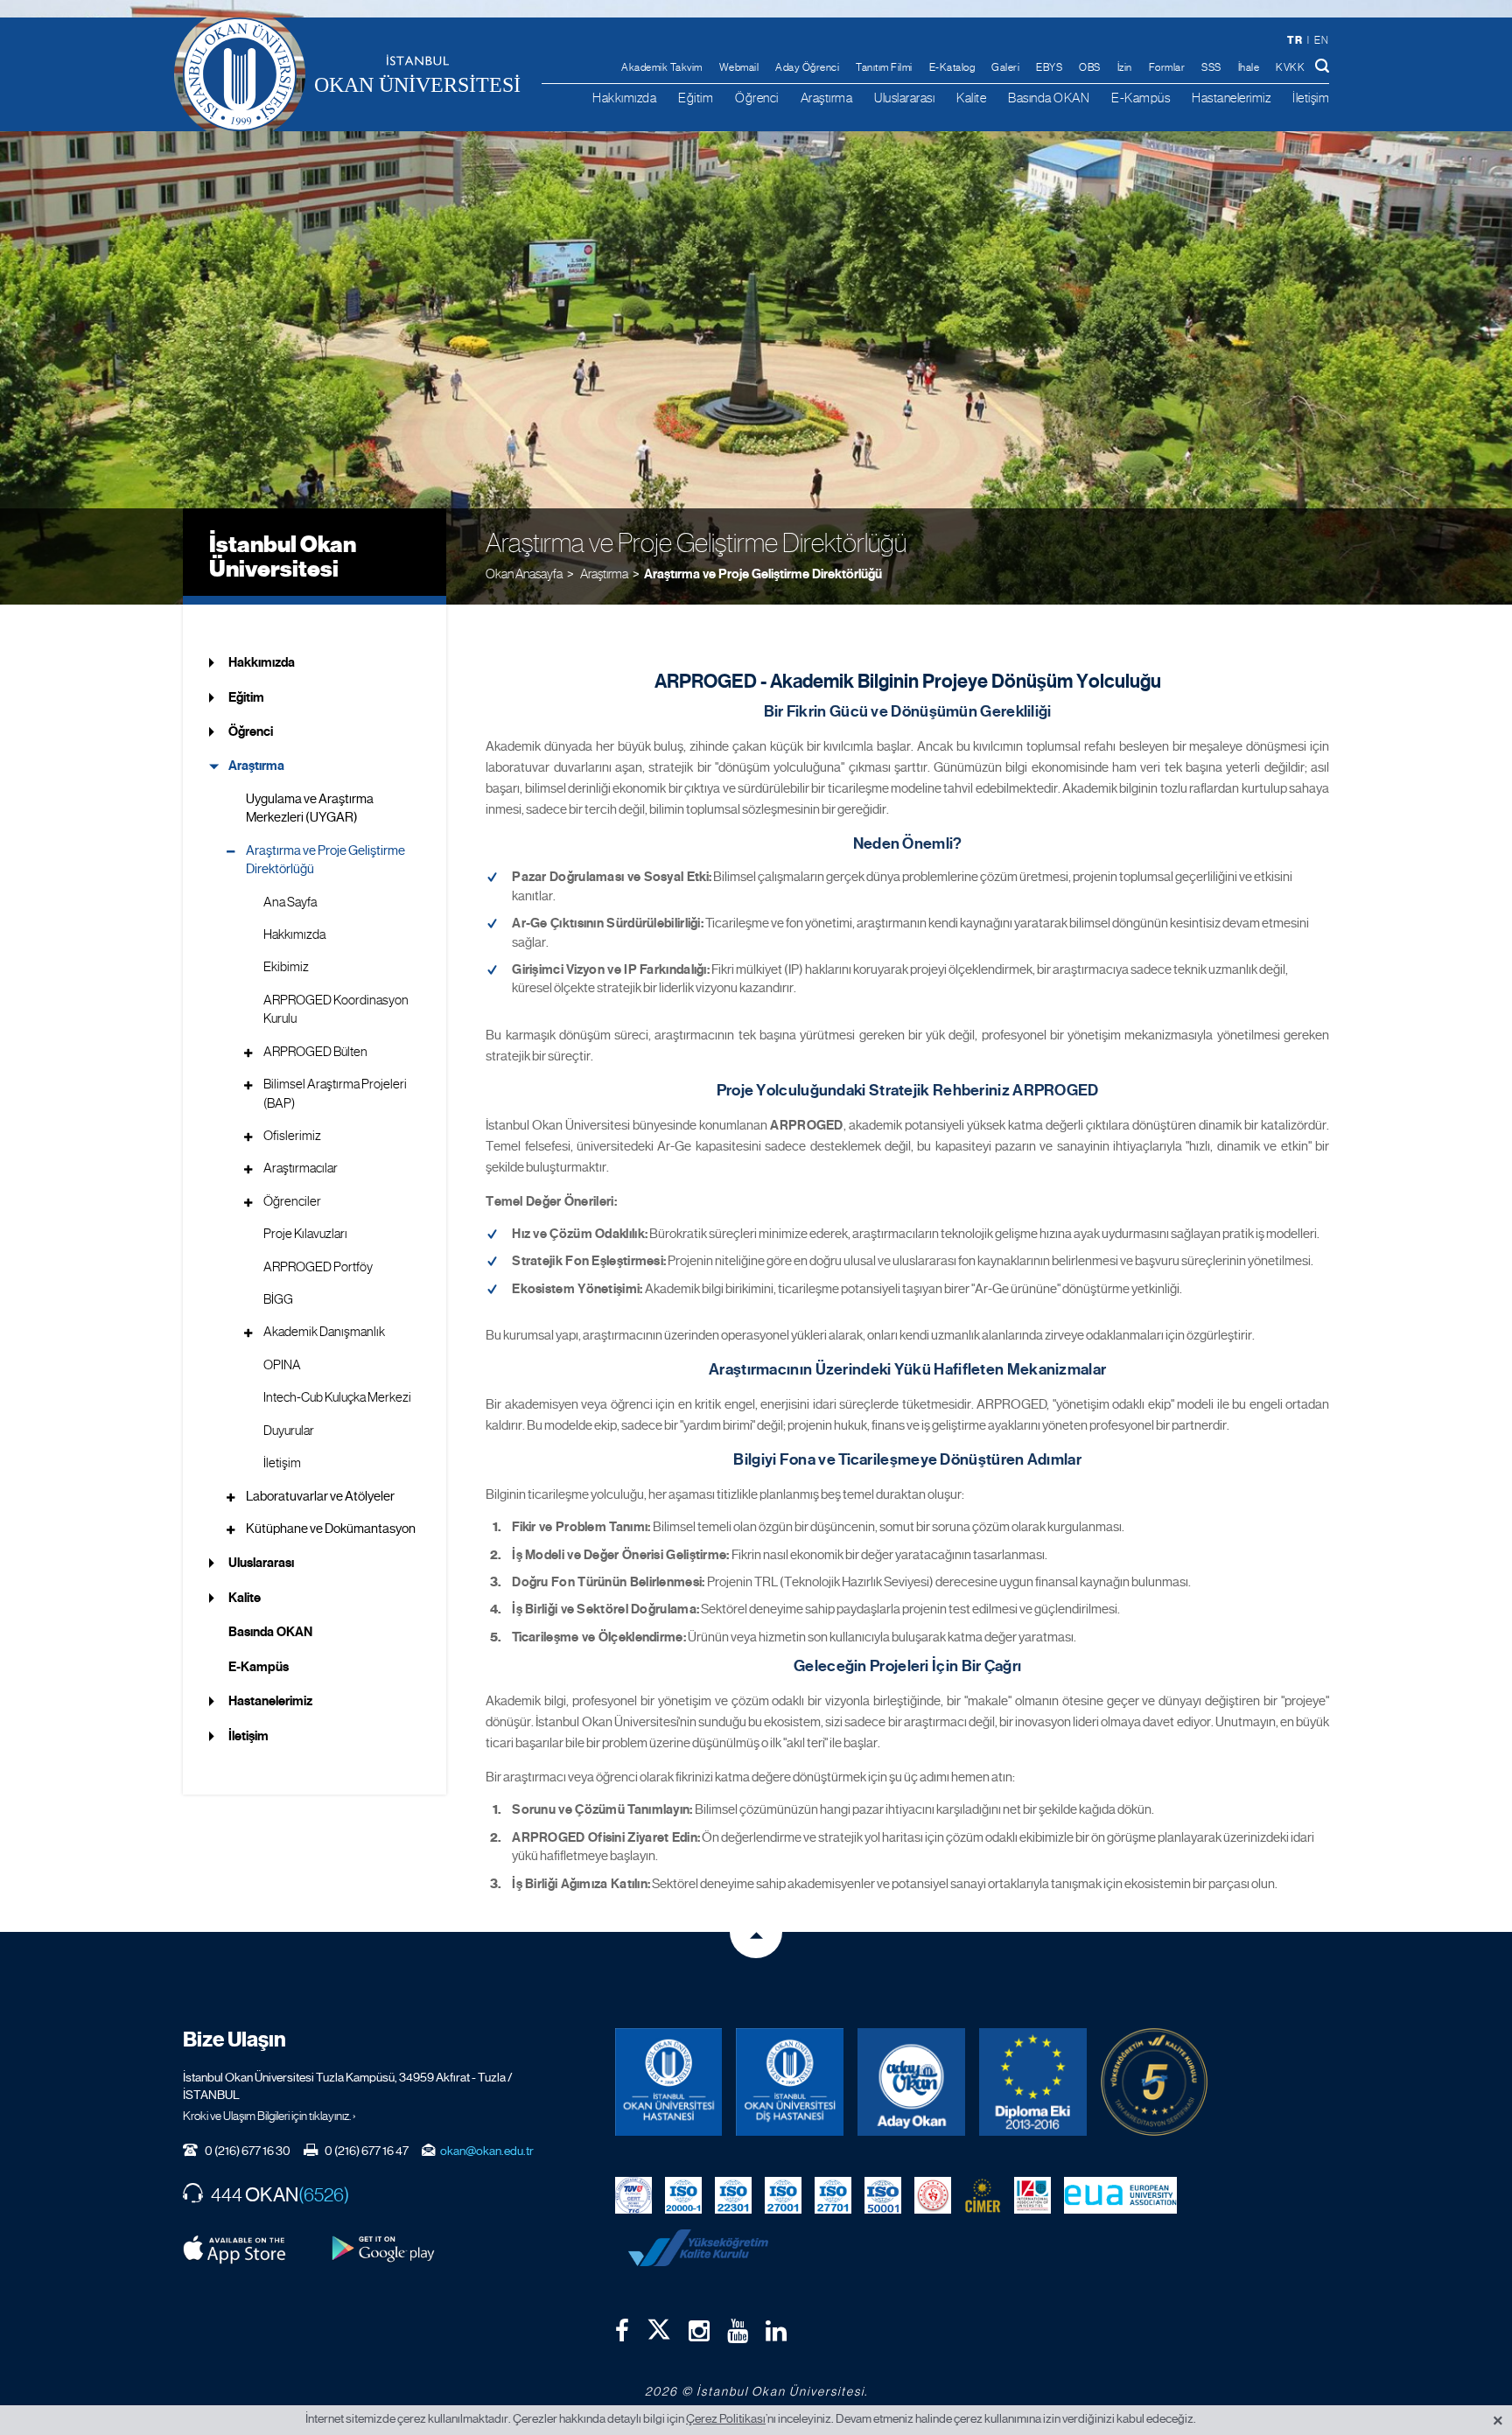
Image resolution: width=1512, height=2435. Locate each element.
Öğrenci (757, 98)
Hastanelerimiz (1231, 98)
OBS (1090, 67)
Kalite (971, 98)
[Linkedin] (776, 2331)
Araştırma (827, 98)
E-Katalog (952, 67)
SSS (1211, 67)
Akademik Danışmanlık (324, 1332)
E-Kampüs (1141, 98)
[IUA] (1032, 2194)
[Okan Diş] (790, 2082)
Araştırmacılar (301, 1168)
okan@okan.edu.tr (487, 2151)
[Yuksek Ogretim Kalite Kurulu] (1155, 2082)
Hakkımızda (624, 98)
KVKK (1290, 67)
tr (1295, 40)
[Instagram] (699, 2331)
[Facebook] (622, 2331)
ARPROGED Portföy (318, 1267)
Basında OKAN (1049, 98)
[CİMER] (983, 2194)
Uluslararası (904, 98)
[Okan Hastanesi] (669, 2082)
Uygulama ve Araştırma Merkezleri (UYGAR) (310, 808)
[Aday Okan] (911, 2082)
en (1321, 40)
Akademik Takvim (662, 67)
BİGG (278, 1299)
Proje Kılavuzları (305, 1234)
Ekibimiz (286, 967)
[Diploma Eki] (1033, 2082)
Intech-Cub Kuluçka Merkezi (337, 1397)
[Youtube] (738, 2331)
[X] (659, 2326)
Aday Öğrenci (807, 67)
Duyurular (289, 1431)
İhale (1249, 67)
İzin (1125, 67)
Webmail (739, 67)
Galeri (1005, 67)
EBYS (1049, 67)
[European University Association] (1121, 2194)
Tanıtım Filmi (884, 67)
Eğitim (696, 98)
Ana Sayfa (290, 902)
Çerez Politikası (726, 2418)
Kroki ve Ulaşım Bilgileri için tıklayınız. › (269, 2116)
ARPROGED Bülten (315, 1052)
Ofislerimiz (292, 1136)
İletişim (1311, 98)
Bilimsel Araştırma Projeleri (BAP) (335, 1093)
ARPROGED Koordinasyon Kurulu (336, 1009)
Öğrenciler (292, 1201)
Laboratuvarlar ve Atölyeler (320, 1496)
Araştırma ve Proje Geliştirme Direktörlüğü (763, 574)
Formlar (1167, 67)
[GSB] (933, 2194)
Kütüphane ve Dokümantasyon (331, 1529)
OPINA (282, 1365)
